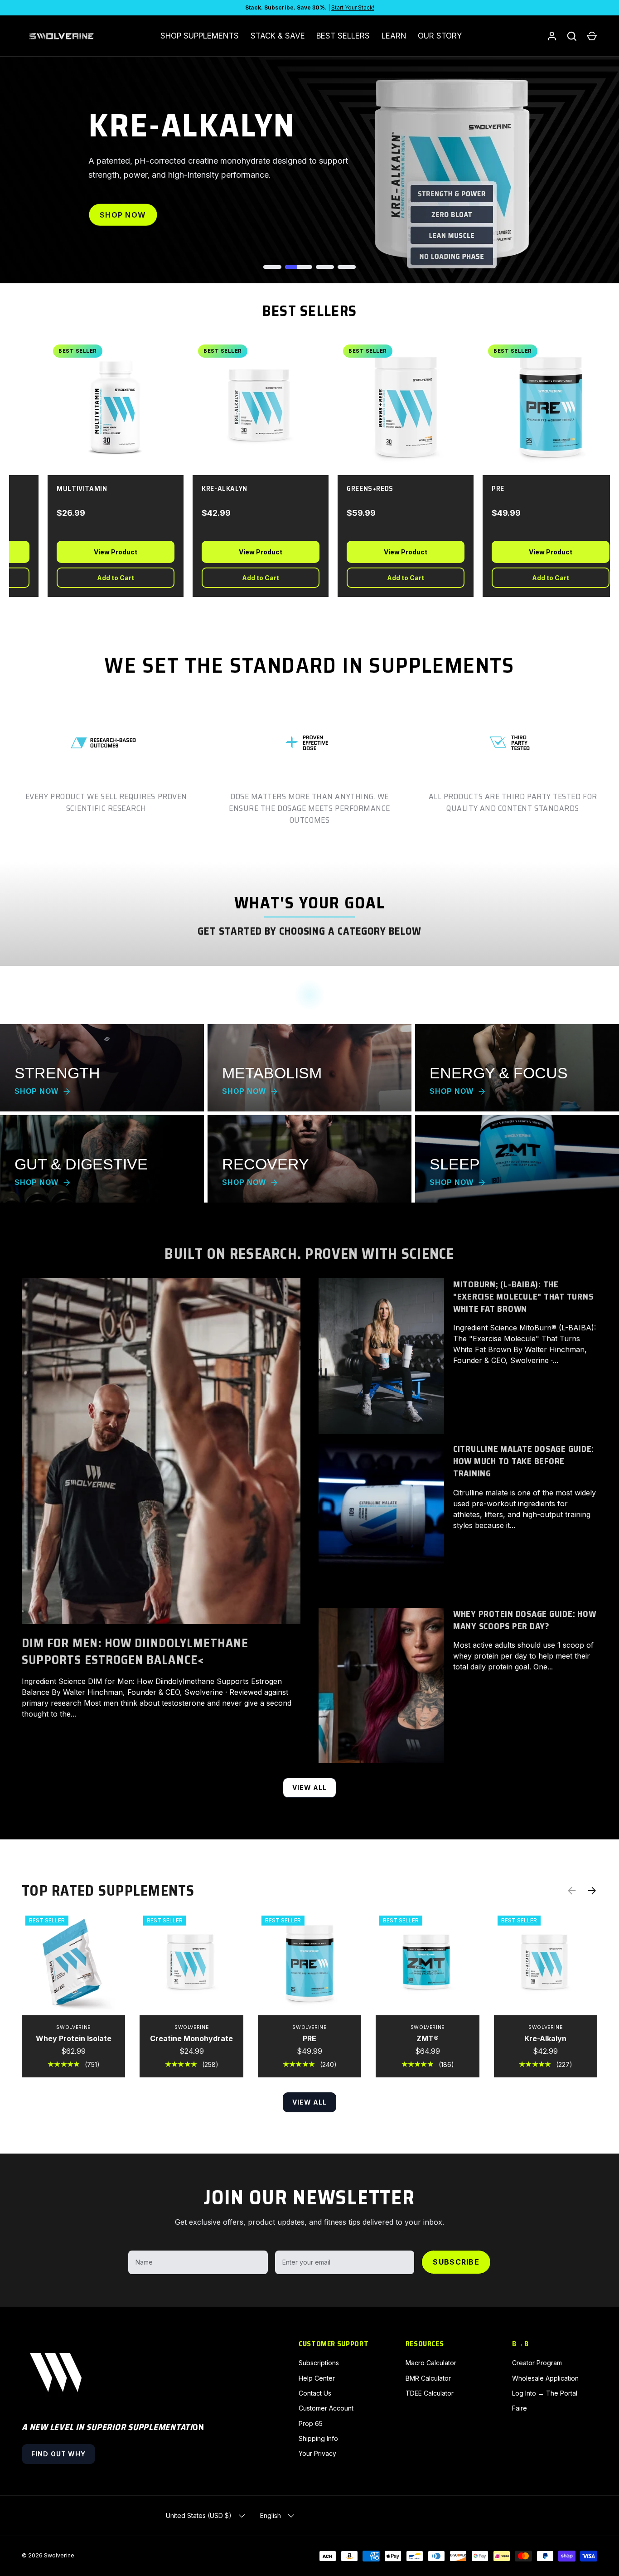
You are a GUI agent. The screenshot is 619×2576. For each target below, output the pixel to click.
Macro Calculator (431, 2363)
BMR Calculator (428, 2378)
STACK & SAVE (278, 36)
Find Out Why (58, 2454)
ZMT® (428, 2038)
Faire (520, 2408)
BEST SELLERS (343, 36)
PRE (309, 2038)
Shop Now (123, 215)
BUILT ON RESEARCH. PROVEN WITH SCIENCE (309, 1254)
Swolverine (59, 2555)
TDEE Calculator (430, 2393)
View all (310, 1788)
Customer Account (326, 2408)
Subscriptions (319, 2363)
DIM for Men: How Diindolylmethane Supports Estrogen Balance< (135, 1652)
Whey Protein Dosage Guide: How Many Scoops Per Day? (525, 1620)
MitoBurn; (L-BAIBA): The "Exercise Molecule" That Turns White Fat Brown (523, 1297)
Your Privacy (317, 2453)
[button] (592, 36)
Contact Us (315, 2393)
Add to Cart (105, 578)
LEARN (394, 36)
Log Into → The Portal (545, 2393)
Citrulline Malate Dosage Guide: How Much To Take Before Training (524, 1461)
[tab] (272, 267)
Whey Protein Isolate (74, 2038)
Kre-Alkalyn (545, 2038)
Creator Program (537, 2363)
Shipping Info (318, 2438)
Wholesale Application (545, 2378)
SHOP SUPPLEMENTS (200, 36)
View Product (105, 552)
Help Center (317, 2378)
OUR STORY (440, 36)
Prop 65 (311, 2423)
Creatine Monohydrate (191, 2038)
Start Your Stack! (353, 7)
